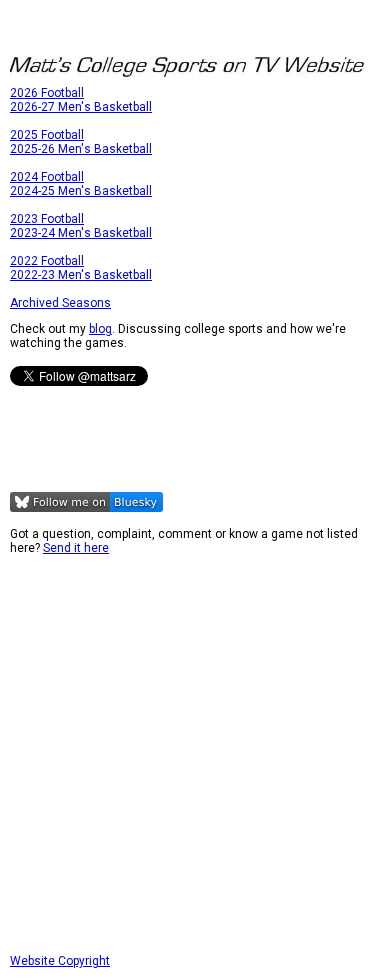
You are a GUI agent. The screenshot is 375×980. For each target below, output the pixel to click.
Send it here (76, 548)
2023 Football (47, 219)
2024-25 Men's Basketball (81, 191)
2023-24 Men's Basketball (81, 233)
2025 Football (47, 135)
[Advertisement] (187, 754)
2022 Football (47, 261)
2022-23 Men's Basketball (81, 275)
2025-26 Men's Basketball (81, 149)
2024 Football (47, 177)
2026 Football (47, 93)
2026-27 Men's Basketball (81, 107)
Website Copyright (60, 961)
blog (100, 329)
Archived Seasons (60, 303)
